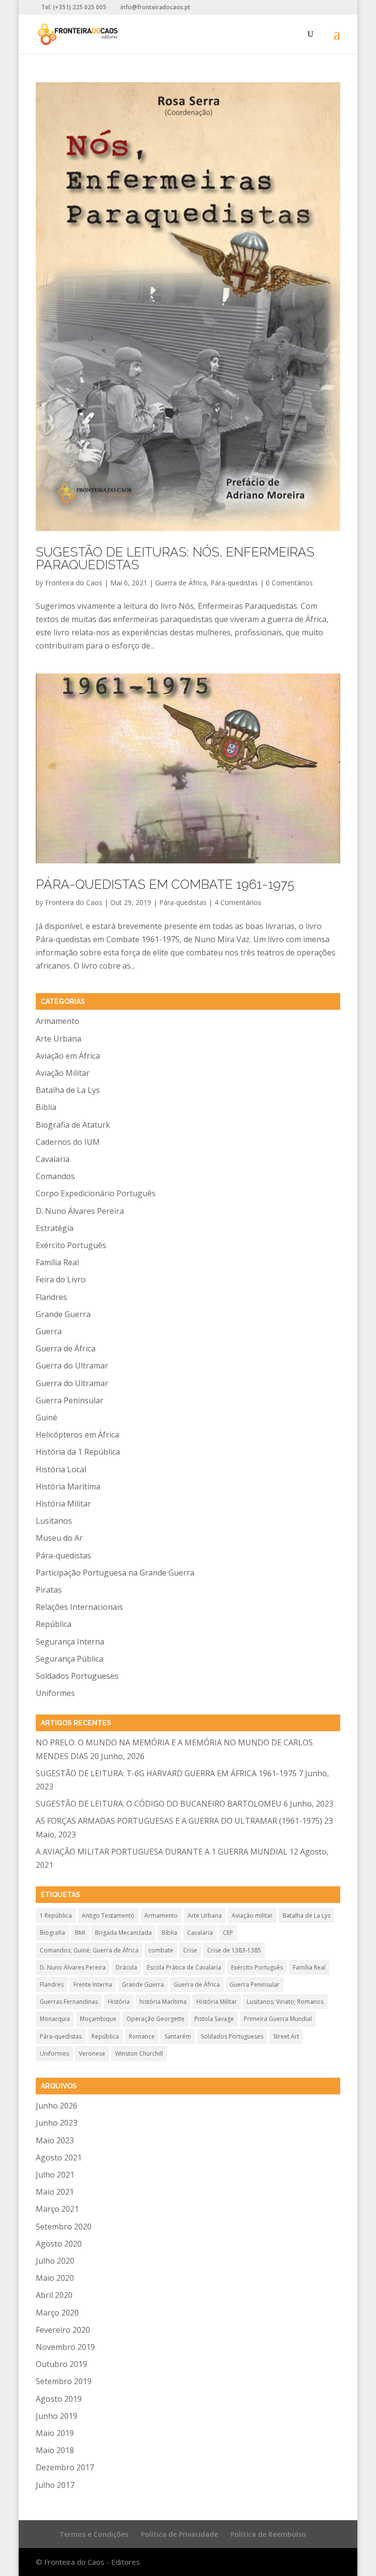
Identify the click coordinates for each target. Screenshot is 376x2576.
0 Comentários (289, 583)
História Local (61, 1469)
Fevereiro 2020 (63, 2330)
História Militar (63, 1504)
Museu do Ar (59, 1538)
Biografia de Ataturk (73, 1125)
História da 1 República (78, 1452)
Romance (142, 2036)
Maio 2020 (55, 2278)
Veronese (92, 2054)
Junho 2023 (57, 2123)
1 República (56, 1915)
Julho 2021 (55, 2175)
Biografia (52, 1933)
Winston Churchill (139, 2054)
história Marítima (163, 2002)
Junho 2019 (57, 2416)
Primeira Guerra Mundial (278, 2019)
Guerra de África (181, 583)
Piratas (49, 1590)
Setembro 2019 (64, 2381)
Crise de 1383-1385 (234, 1950)
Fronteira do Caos (74, 583)
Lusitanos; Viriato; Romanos (285, 2002)
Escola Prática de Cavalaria (184, 1967)
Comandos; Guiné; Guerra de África (89, 1950)
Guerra (49, 1331)
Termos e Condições (94, 2534)
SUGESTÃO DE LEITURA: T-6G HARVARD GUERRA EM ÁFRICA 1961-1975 (166, 1773)
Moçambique (98, 2019)
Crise (190, 1950)
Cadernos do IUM (68, 1142)
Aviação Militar (63, 1073)
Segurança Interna (70, 1642)
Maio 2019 (55, 2433)
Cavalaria (53, 1159)
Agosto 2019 (59, 2399)
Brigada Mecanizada (123, 1933)
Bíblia (169, 1933)
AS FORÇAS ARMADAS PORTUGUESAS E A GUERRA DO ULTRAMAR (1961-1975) (179, 1821)
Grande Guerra (63, 1314)
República (54, 1624)
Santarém (178, 2036)
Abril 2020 (54, 2295)
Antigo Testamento (108, 1915)
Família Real (57, 1262)
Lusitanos (54, 1521)
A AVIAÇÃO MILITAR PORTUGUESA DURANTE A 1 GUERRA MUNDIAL (162, 1852)
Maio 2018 (55, 2450)
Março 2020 (57, 2313)
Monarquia (55, 2019)
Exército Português (71, 1245)
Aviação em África (68, 1056)
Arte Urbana (59, 1039)
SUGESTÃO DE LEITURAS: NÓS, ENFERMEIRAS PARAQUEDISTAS (175, 558)
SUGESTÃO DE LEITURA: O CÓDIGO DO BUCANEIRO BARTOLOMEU (159, 1804)
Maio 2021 (55, 2192)
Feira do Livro (61, 1279)
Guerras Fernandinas (69, 2002)
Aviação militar (252, 1915)
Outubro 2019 (61, 2364)
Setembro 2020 (64, 2227)
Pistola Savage (214, 2019)
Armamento (58, 1021)
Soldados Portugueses (77, 1676)
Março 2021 (57, 2209)
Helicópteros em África (77, 1435)
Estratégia (55, 1228)
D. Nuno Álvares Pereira (80, 1211)
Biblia (46, 1107)
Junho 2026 (57, 2106)
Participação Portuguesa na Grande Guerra (115, 1573)
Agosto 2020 (59, 2244)
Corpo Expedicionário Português (96, 1193)
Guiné (47, 1417)
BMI (80, 1933)
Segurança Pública (70, 1659)
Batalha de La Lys (68, 1090)
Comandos (55, 1176)
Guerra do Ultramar (72, 1366)
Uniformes (55, 1693)
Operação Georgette (155, 2019)
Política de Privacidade (179, 2534)
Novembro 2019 (65, 2347)
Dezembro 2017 (65, 2467)
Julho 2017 (55, 2485)
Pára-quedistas (234, 583)
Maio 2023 (55, 2140)
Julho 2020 (55, 2261)
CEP (228, 1933)
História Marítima (68, 1486)
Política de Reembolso (268, 2534)
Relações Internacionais (79, 1607)
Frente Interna (93, 1984)
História (119, 2002)
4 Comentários (238, 902)
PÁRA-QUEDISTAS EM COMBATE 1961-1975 (165, 884)
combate (161, 1950)
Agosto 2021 (59, 2158)
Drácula (126, 1967)
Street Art (286, 2036)
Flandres (51, 1297)
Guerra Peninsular (70, 1400)
